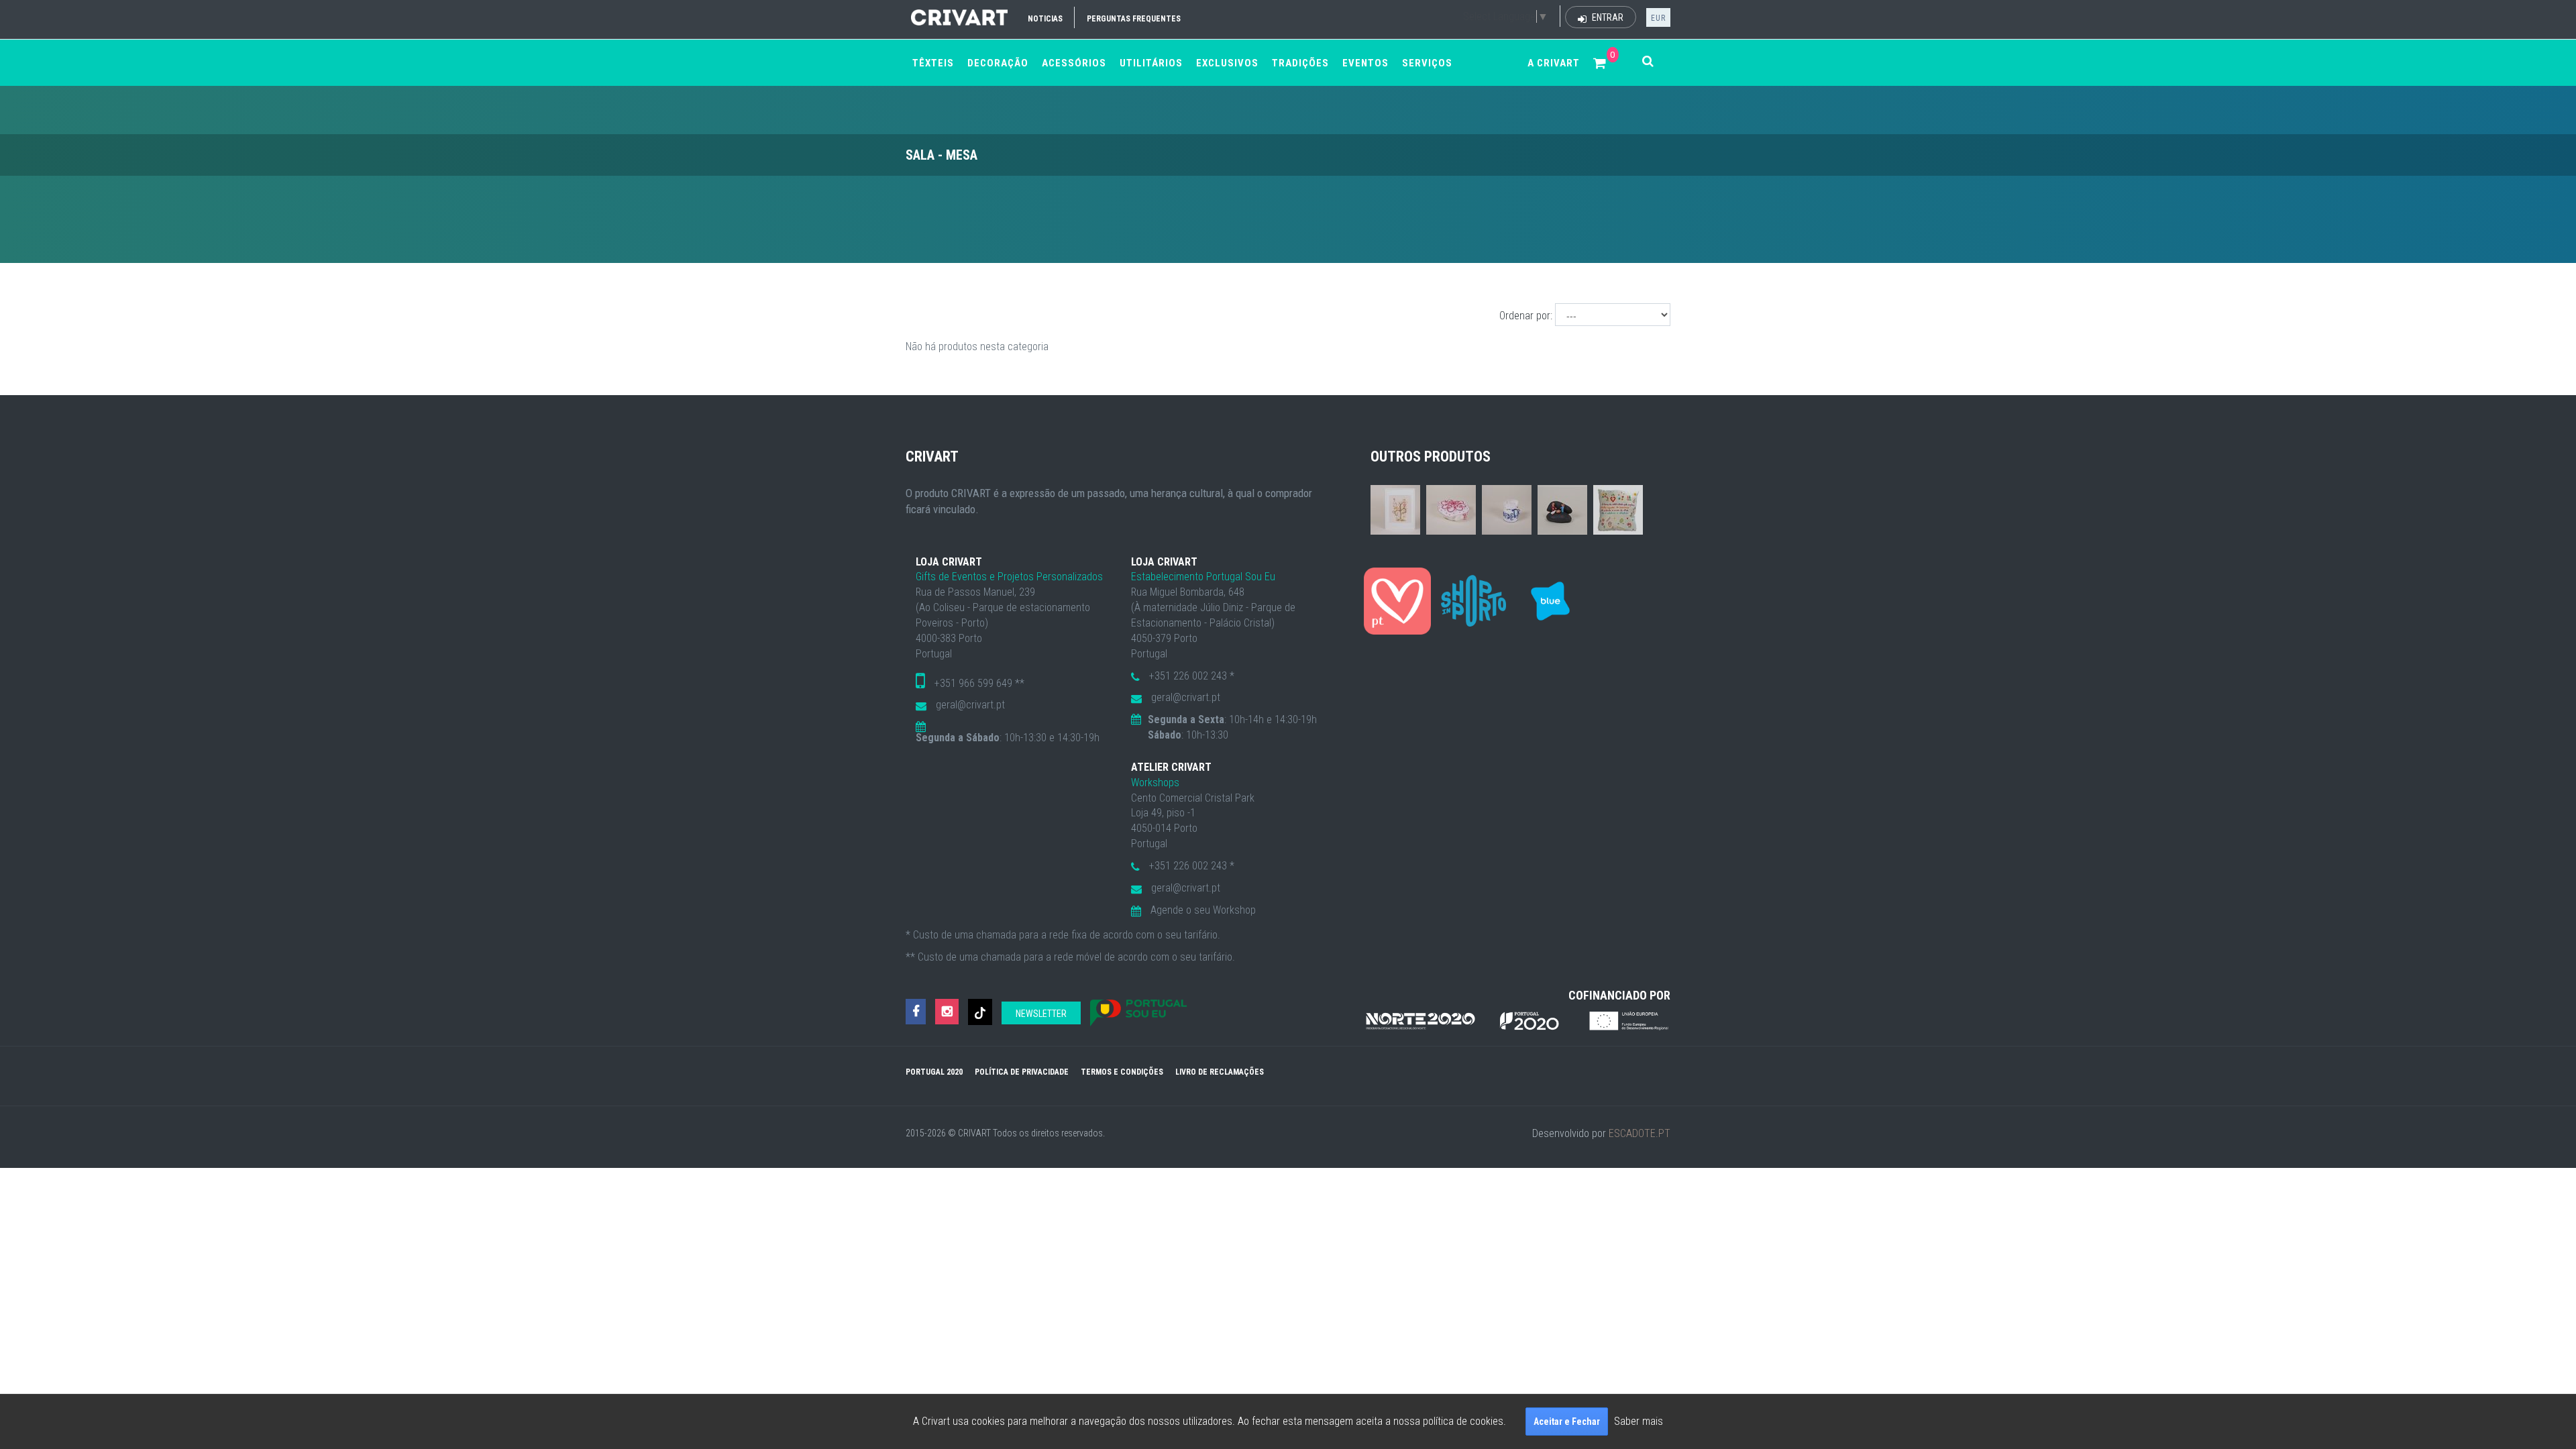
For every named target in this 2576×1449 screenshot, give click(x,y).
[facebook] (916, 1012)
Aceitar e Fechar (1567, 1421)
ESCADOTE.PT (1640, 1133)
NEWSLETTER (1041, 1014)
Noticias (1045, 19)
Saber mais (1639, 1421)
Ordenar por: (1526, 316)
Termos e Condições (1122, 1072)
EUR (1658, 18)
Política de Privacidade (1022, 1072)
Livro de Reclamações (1220, 1072)
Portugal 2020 (934, 1072)
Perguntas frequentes (1134, 19)
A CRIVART (1554, 63)
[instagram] (947, 1012)
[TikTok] (980, 1012)
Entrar (1607, 17)
